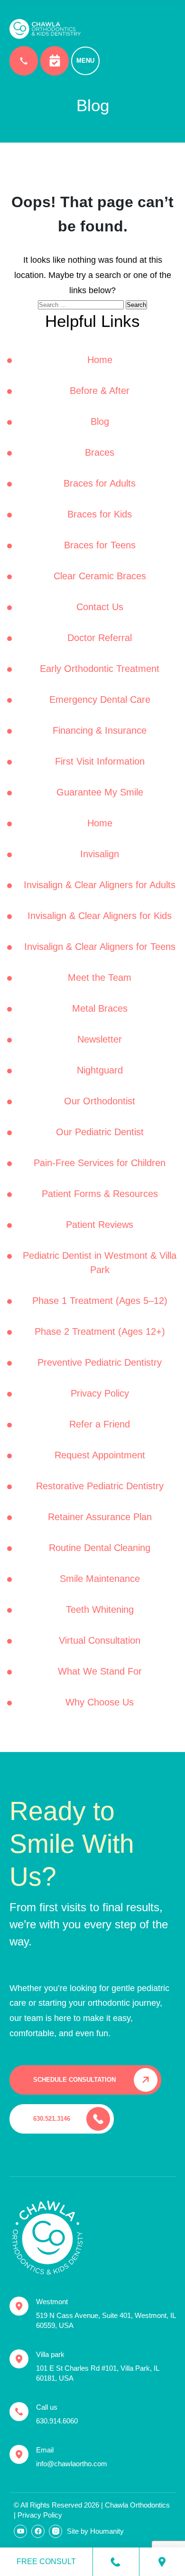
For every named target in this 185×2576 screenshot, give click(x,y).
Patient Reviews (100, 1225)
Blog (100, 421)
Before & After (100, 391)
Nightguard (100, 1070)
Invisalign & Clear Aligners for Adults (100, 885)
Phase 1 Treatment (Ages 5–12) (100, 1301)
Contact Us (100, 607)
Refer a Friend (100, 1424)
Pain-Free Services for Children (100, 1163)
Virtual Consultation (100, 1640)
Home (100, 360)
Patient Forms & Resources (100, 1194)
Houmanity (107, 2531)
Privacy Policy (100, 1393)
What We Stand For (100, 1671)
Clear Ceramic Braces (100, 576)
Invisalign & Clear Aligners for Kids (100, 916)
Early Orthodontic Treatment (100, 669)
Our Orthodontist (100, 1101)
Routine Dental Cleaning (100, 1548)
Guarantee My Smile (100, 792)
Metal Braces (100, 1008)
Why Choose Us (100, 1702)
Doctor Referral (100, 638)
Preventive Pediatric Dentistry (100, 1362)
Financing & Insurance (100, 730)
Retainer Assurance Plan (100, 1517)
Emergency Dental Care (100, 699)
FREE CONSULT (46, 2562)
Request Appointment (100, 1455)
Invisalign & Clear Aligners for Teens (100, 947)
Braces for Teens (100, 545)
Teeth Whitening (100, 1609)
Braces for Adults (100, 483)
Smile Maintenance (100, 1579)
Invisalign (100, 854)
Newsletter (100, 1039)
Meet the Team (100, 977)
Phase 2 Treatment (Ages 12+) (100, 1331)
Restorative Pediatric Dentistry (100, 1486)
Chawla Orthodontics (137, 2505)
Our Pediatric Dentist (100, 1132)
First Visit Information (100, 761)
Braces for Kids (100, 514)
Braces (100, 452)
